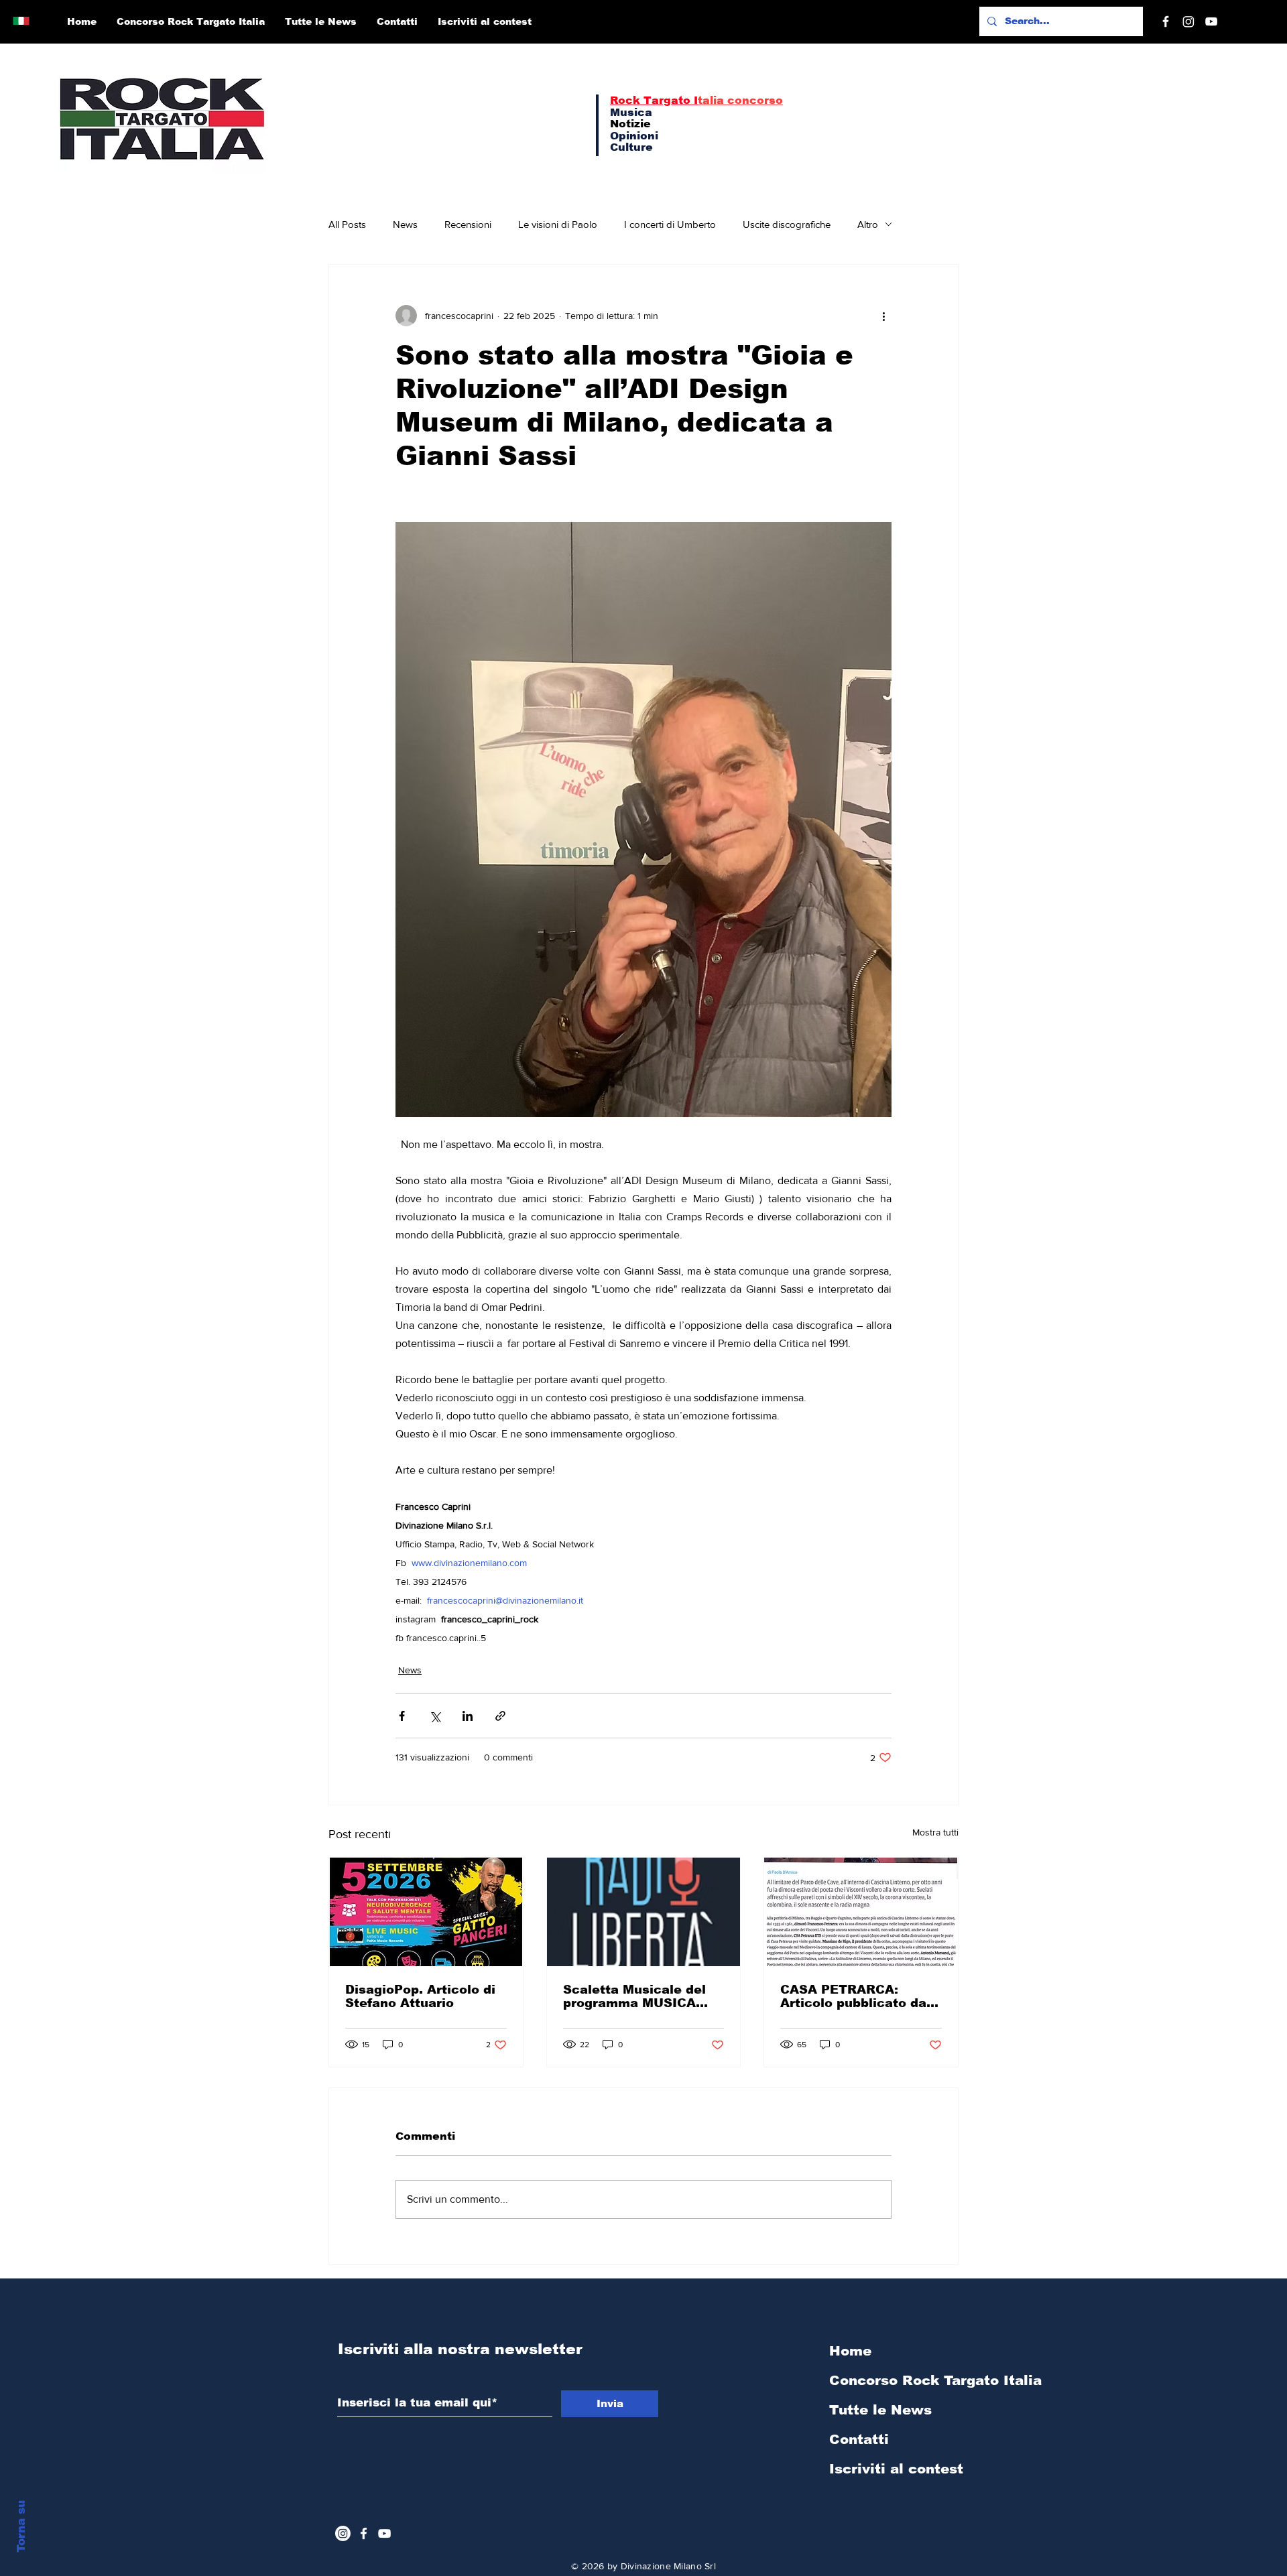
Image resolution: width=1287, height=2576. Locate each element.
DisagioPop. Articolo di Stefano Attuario (420, 1996)
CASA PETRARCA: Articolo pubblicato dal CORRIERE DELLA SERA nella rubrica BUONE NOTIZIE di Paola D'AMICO (859, 1996)
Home (850, 2351)
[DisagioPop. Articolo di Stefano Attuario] (426, 1912)
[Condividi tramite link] (500, 1716)
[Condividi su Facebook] (402, 1716)
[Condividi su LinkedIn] (468, 1716)
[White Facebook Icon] (364, 2533)
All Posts (347, 224)
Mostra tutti (935, 1832)
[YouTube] (1211, 21)
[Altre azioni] (883, 316)
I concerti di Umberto (670, 224)
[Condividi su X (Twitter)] (435, 1716)
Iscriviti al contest (896, 2469)
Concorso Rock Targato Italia (901, 2380)
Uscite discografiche (787, 224)
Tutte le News (880, 2410)
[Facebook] (1166, 21)
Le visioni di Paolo (558, 224)
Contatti (859, 2439)
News (405, 224)
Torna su (21, 2526)
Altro (868, 224)
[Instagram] (1188, 21)
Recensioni (468, 224)
